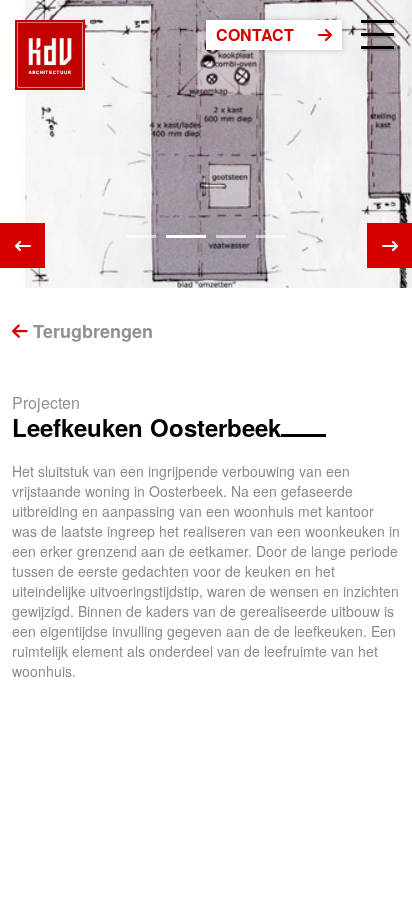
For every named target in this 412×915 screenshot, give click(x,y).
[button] (141, 236)
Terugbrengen (90, 331)
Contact (257, 34)
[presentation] (22, 245)
